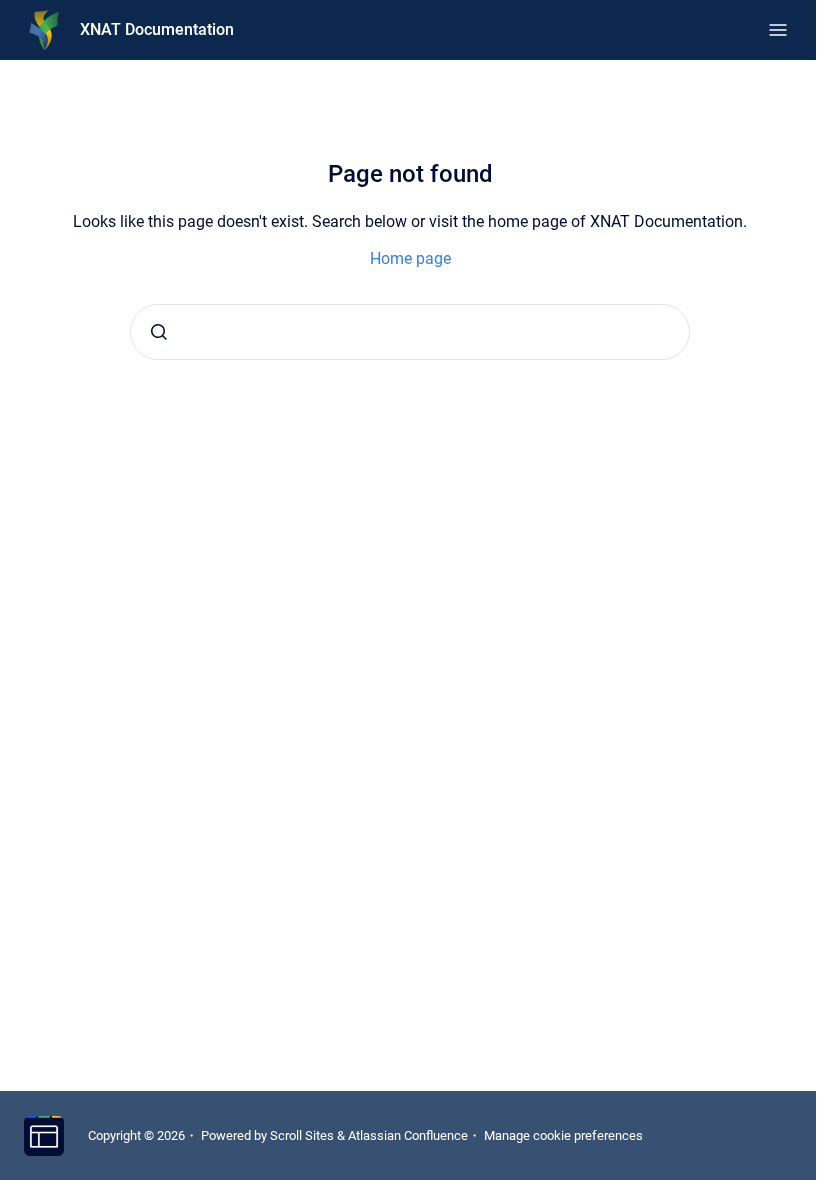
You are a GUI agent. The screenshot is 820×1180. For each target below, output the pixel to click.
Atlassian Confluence (408, 1135)
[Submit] (159, 332)
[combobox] (410, 332)
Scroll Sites (302, 1135)
